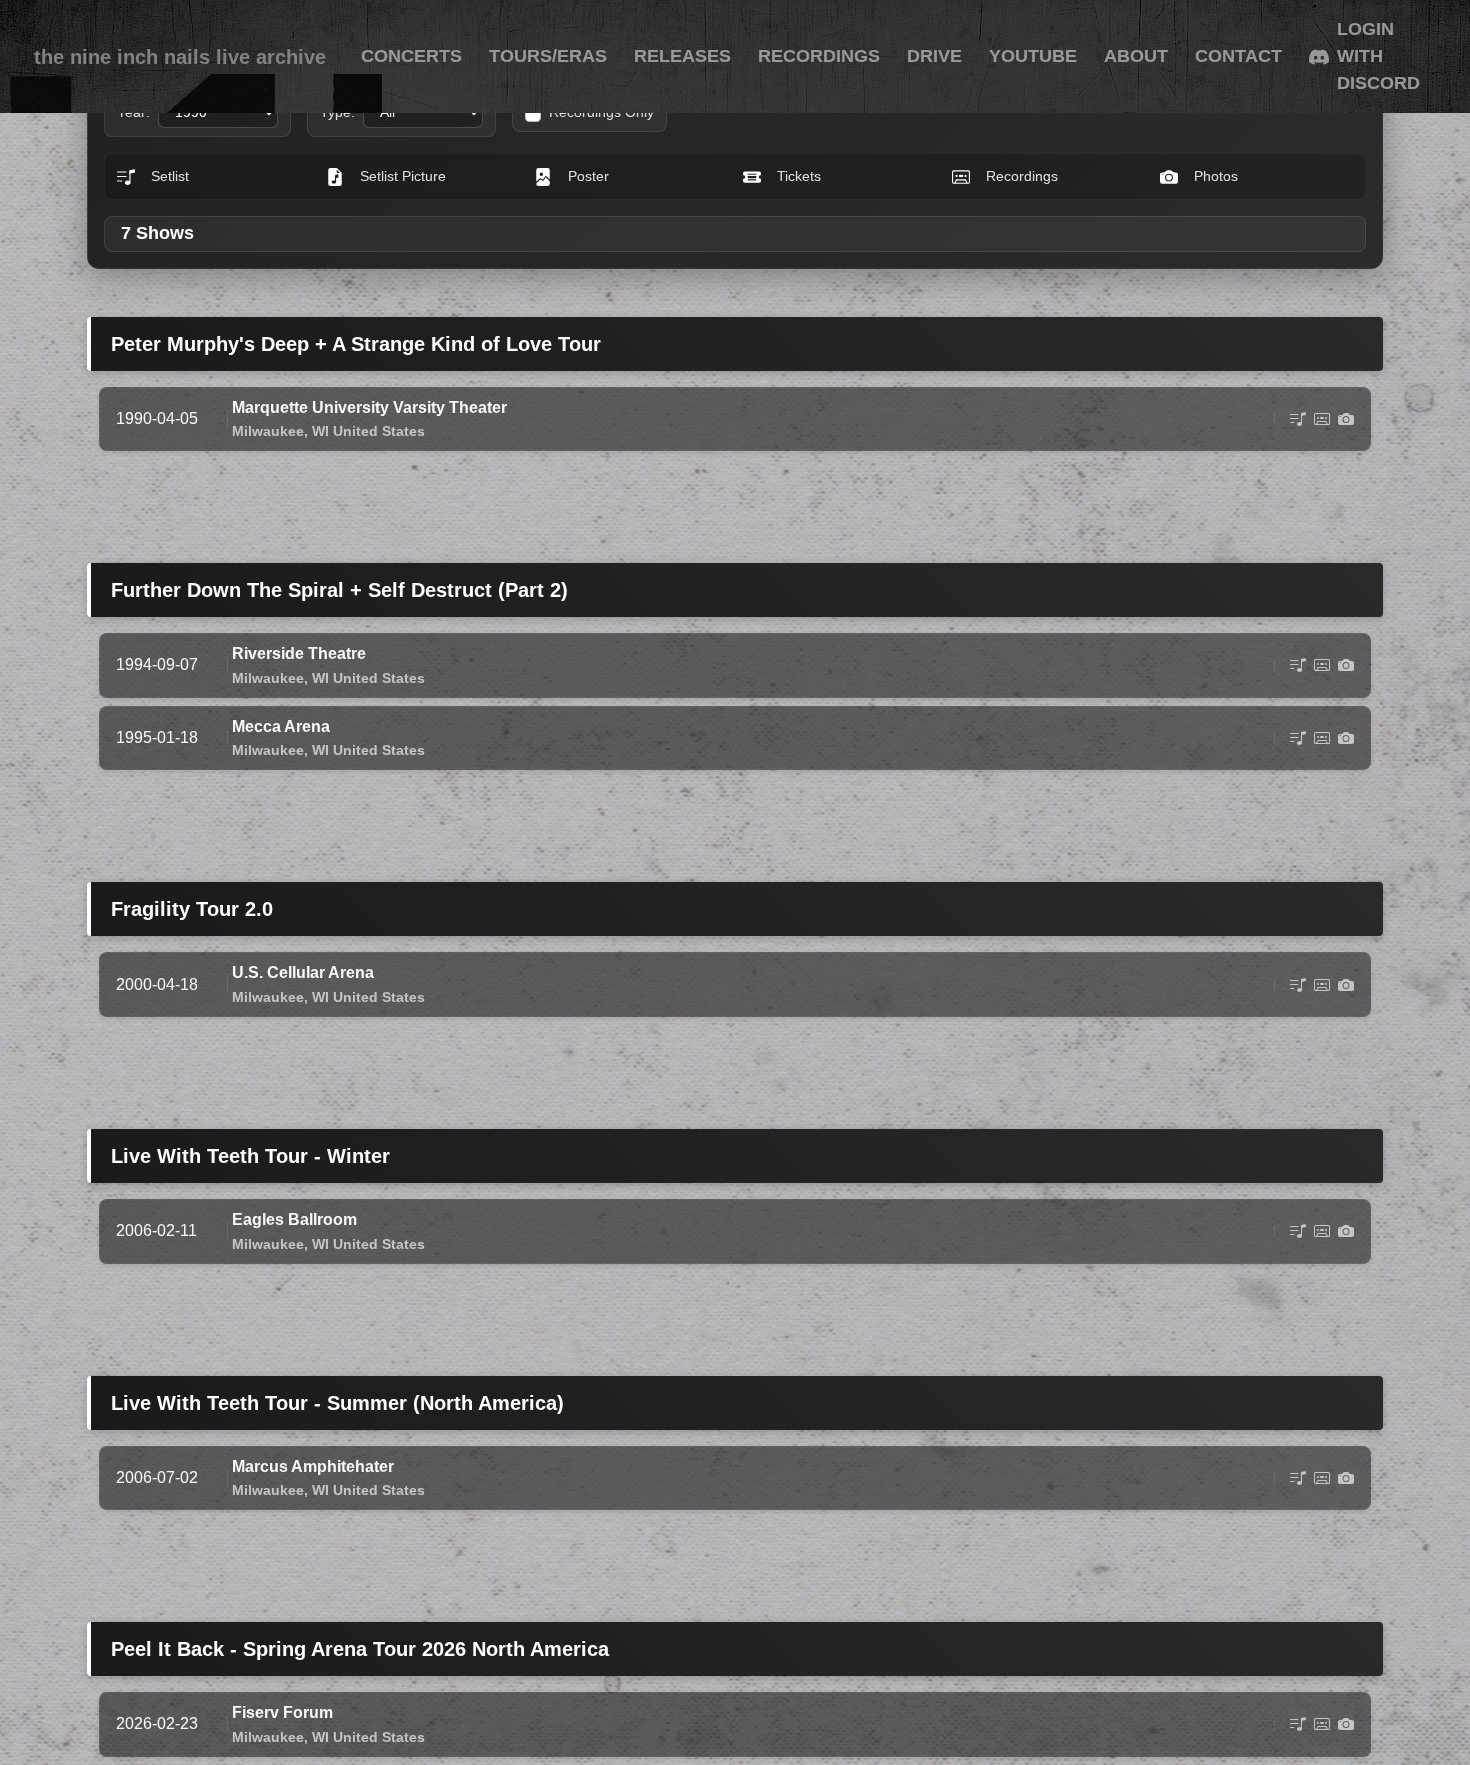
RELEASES (682, 56)
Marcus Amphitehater (313, 1466)
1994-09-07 (157, 664)
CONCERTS (411, 56)
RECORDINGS (819, 56)
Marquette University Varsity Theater (369, 407)
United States (379, 431)
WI (320, 431)
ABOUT (1136, 56)
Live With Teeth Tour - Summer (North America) (337, 1403)
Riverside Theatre (299, 653)
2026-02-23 (157, 1723)
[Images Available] (1346, 419)
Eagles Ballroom (294, 1219)
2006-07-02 (157, 1477)
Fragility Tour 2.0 (192, 909)
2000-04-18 (157, 984)
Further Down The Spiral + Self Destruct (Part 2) (339, 590)
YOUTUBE (1033, 56)
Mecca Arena (281, 726)
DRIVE (934, 56)
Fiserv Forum (282, 1712)
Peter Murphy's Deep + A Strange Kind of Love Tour (356, 344)
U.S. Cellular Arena (303, 972)
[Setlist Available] (1298, 419)
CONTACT (1238, 56)
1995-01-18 (157, 737)
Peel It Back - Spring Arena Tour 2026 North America (360, 1649)
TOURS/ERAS (548, 56)
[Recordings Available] (1322, 419)
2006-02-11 (156, 1230)
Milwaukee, (270, 431)
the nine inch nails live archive (180, 57)
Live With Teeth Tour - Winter (250, 1156)
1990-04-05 (157, 418)
